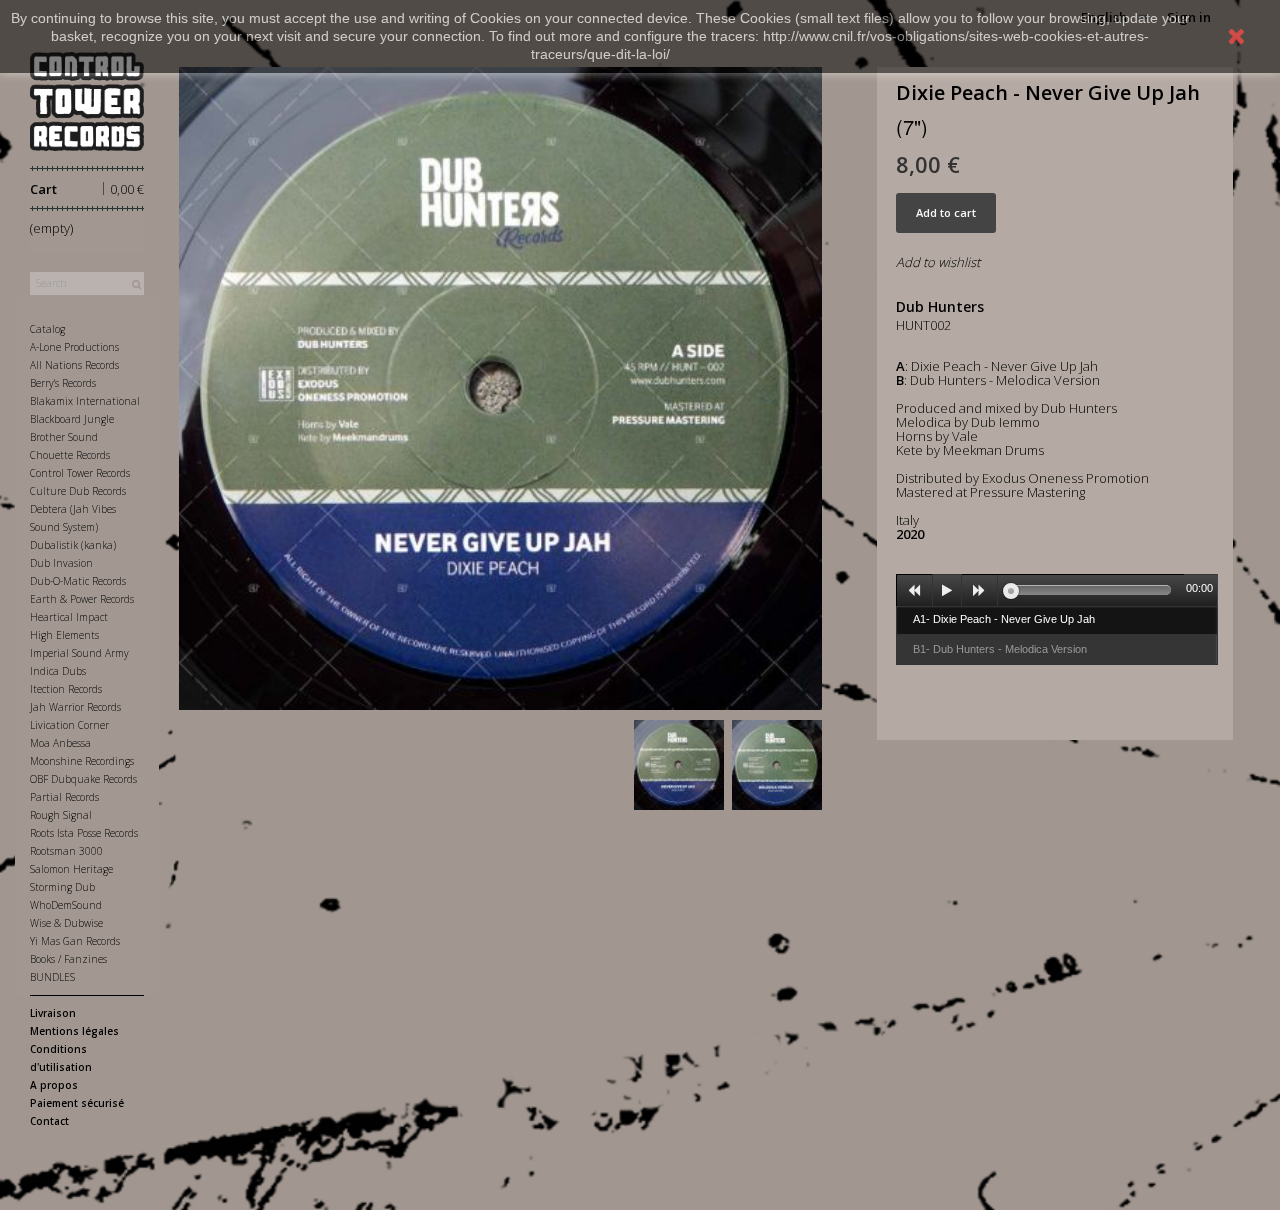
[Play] (947, 591)
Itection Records (66, 689)
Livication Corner (69, 725)
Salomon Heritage (71, 869)
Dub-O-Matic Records (78, 581)
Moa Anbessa (60, 743)
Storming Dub (62, 887)
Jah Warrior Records (75, 707)
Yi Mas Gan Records (75, 941)
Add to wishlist (938, 262)
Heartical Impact (69, 617)
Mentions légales (74, 1031)
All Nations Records (74, 365)
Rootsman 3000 (66, 851)
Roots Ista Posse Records (84, 833)
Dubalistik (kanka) (73, 545)
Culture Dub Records (78, 491)
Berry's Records (63, 383)
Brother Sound (64, 437)
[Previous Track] (915, 591)
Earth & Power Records (82, 599)
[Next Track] (980, 591)
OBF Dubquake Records (83, 779)
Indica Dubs (58, 671)
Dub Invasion (61, 563)
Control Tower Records (80, 473)
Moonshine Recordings (82, 761)
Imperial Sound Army (79, 653)
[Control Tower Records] (87, 101)
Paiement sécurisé (77, 1103)
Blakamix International (85, 401)
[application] (1057, 590)
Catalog (47, 329)
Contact (49, 1121)
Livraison (53, 1013)
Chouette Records (70, 455)
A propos (54, 1085)
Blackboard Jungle (72, 419)
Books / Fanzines (68, 959)
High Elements (64, 635)
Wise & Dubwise (66, 923)
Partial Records (64, 797)
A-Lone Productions (74, 347)
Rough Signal (61, 815)
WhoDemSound (66, 905)
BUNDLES (52, 977)
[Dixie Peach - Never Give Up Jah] (679, 765)
